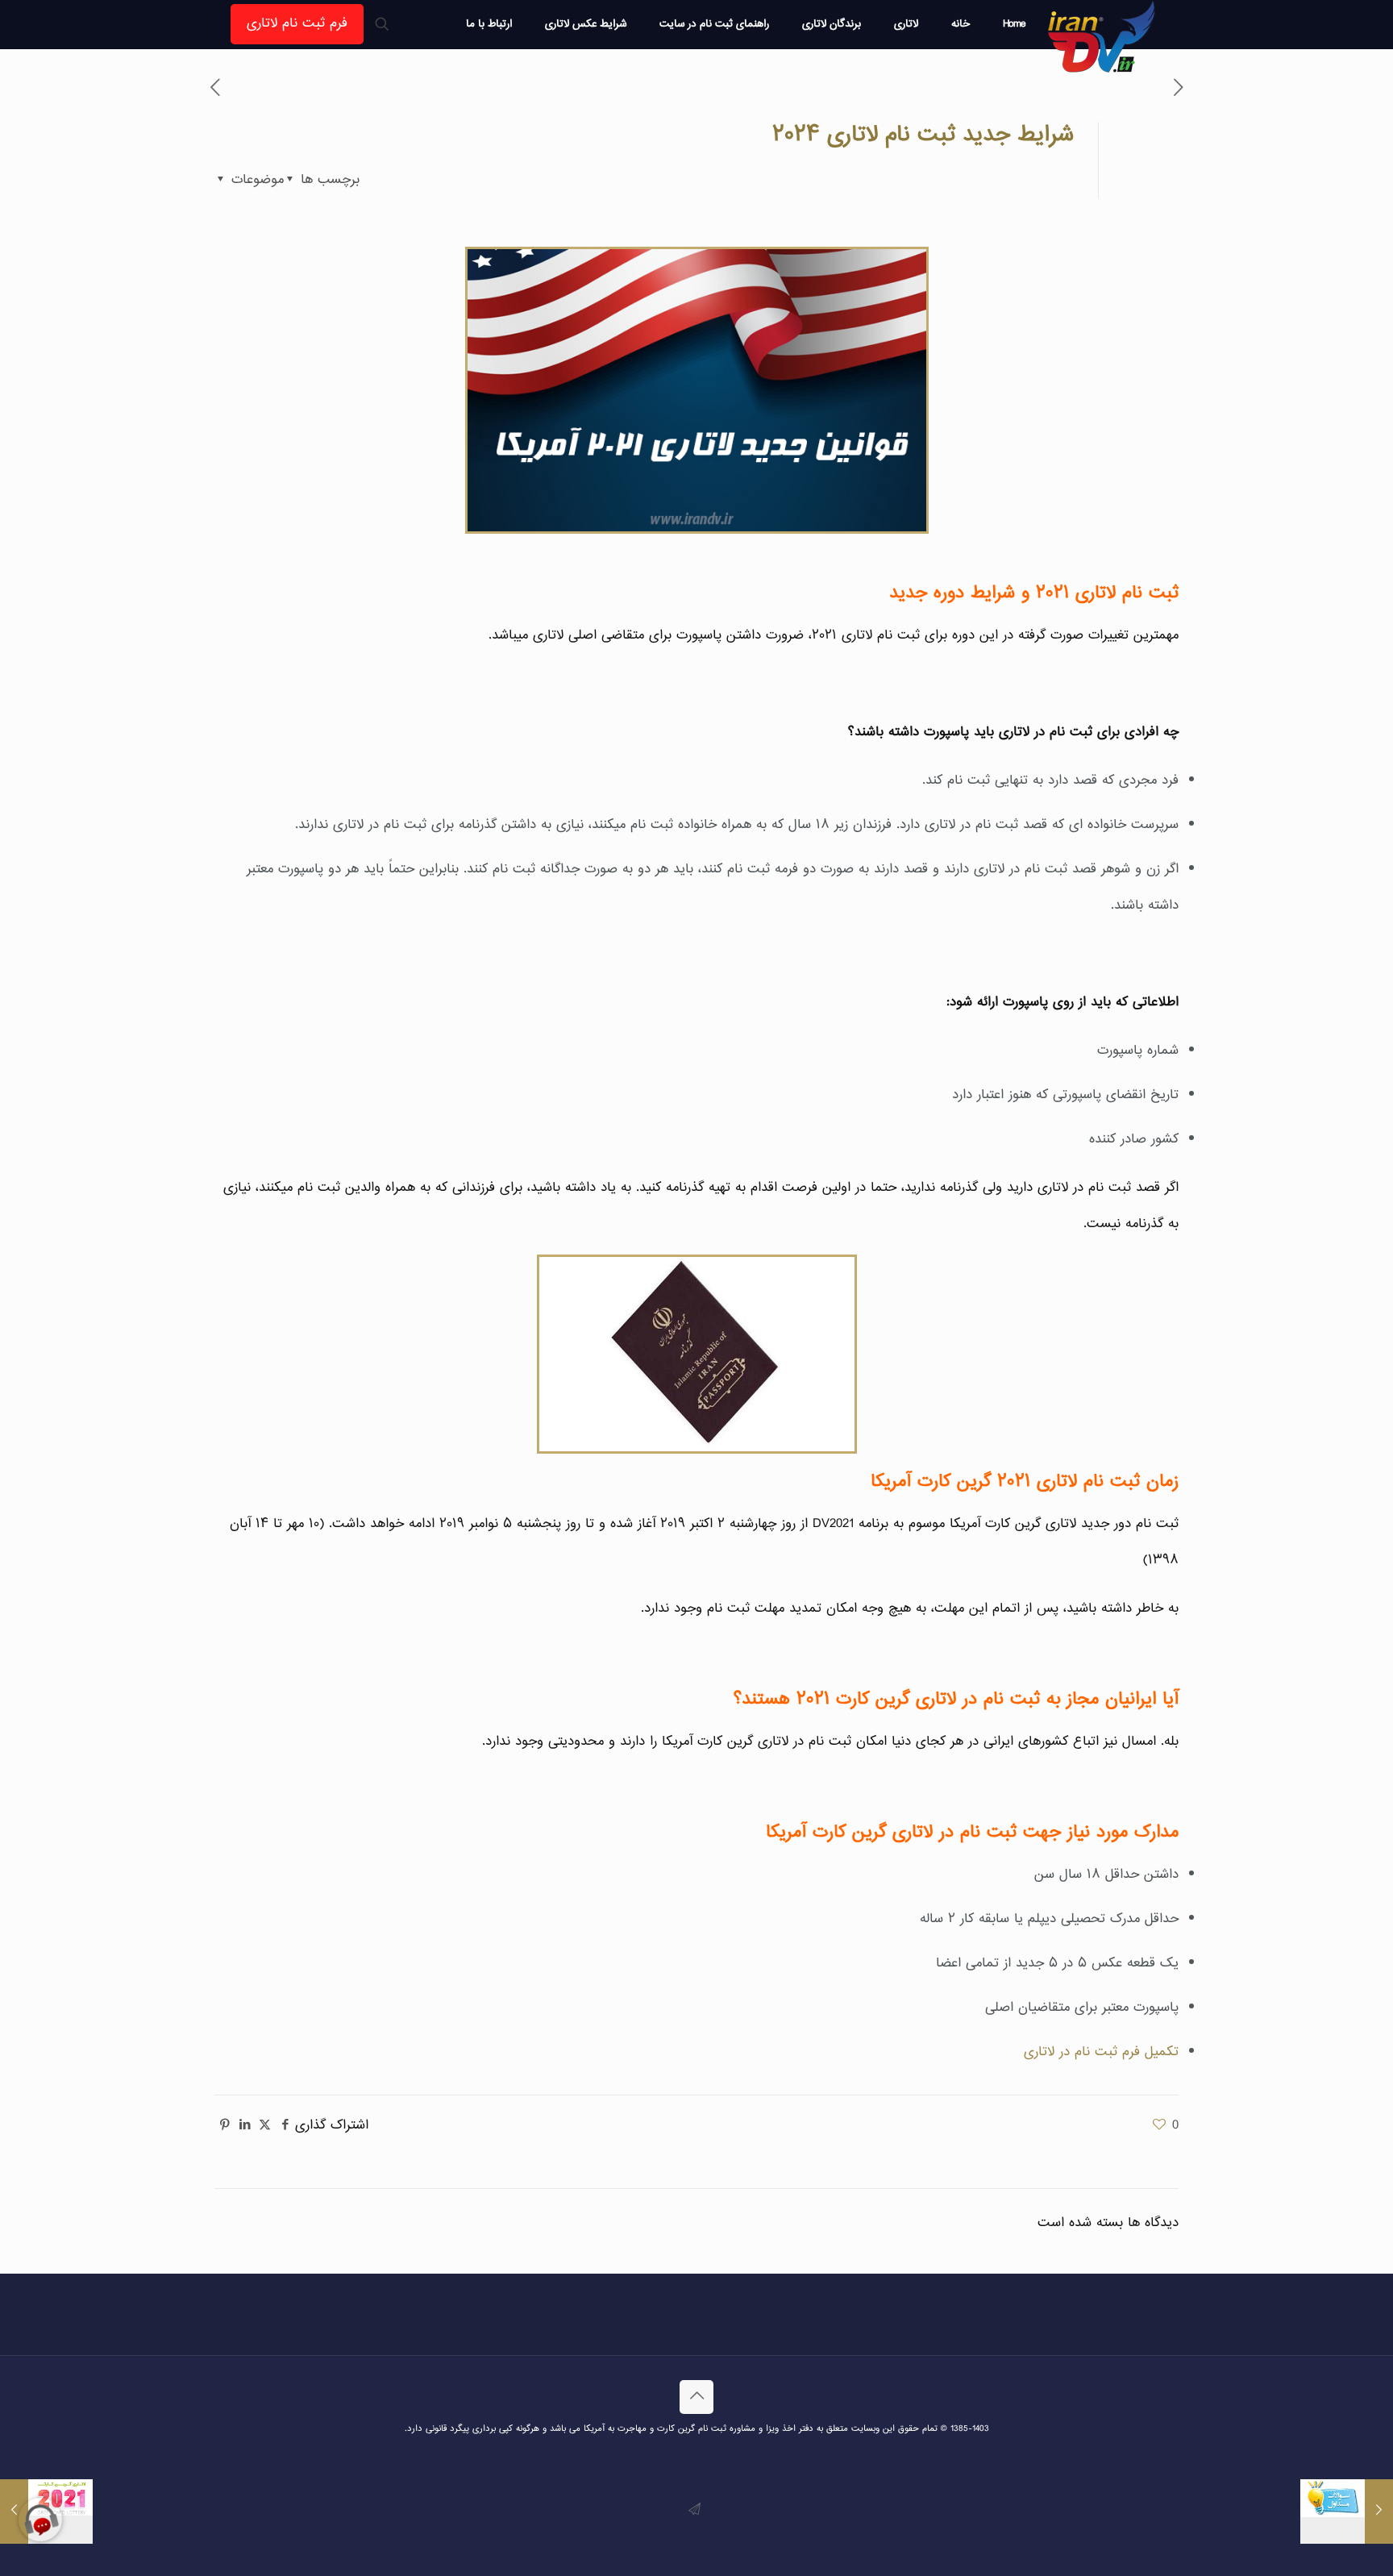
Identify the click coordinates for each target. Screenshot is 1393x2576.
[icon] (694, 2510)
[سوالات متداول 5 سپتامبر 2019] (1347, 2511)
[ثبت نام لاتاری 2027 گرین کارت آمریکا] (1102, 36)
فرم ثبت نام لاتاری (297, 24)
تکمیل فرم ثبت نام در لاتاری (1101, 2052)
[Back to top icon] (696, 2397)
